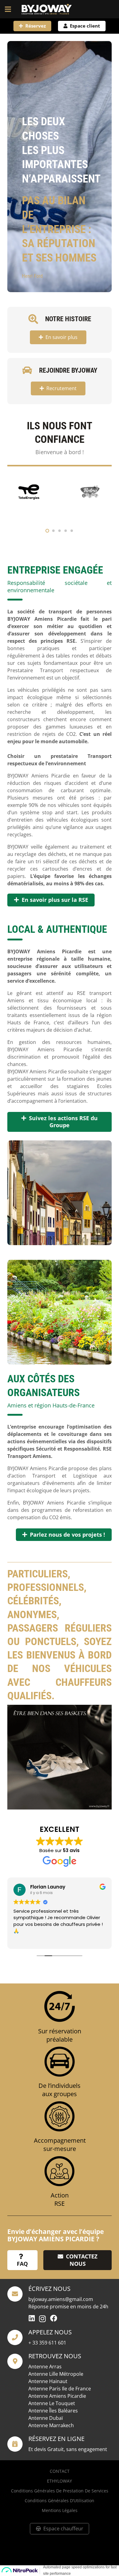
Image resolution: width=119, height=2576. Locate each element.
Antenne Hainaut (48, 2381)
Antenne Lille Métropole (56, 2374)
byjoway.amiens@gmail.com (61, 2299)
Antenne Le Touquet (52, 2403)
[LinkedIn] (32, 2318)
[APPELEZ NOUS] (18, 2337)
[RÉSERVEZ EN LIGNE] (18, 2444)
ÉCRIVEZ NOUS (49, 2289)
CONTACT (60, 2471)
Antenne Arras (45, 2367)
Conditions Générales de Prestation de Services (60, 2491)
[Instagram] (42, 2319)
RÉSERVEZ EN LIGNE (56, 2439)
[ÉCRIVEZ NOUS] (18, 2294)
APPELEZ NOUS (50, 2332)
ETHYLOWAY (60, 2481)
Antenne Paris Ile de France (60, 2389)
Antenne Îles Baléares (53, 2411)
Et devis (37, 2449)
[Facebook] (54, 2318)
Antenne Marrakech (51, 2425)
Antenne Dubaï (46, 2418)
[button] (8, 9)
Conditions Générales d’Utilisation (60, 2501)
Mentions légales (60, 2510)
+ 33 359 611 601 (47, 2343)
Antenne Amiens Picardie (57, 2396)
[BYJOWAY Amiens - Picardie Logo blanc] (47, 9)
